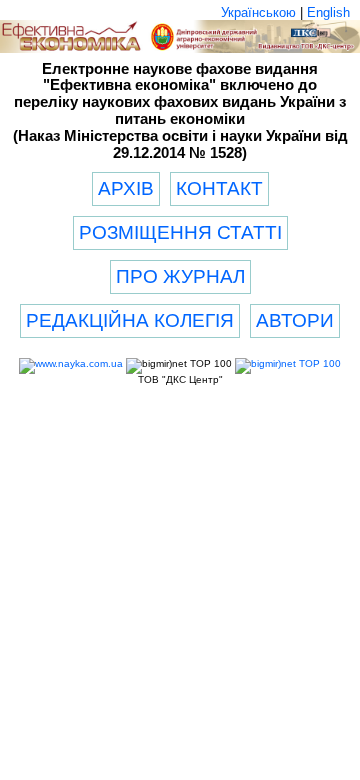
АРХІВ (126, 188)
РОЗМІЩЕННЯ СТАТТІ (180, 232)
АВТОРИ (295, 320)
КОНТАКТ (219, 188)
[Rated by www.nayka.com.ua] (71, 363)
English (328, 12)
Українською (258, 12)
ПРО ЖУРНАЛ (180, 276)
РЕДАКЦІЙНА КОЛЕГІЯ (130, 320)
